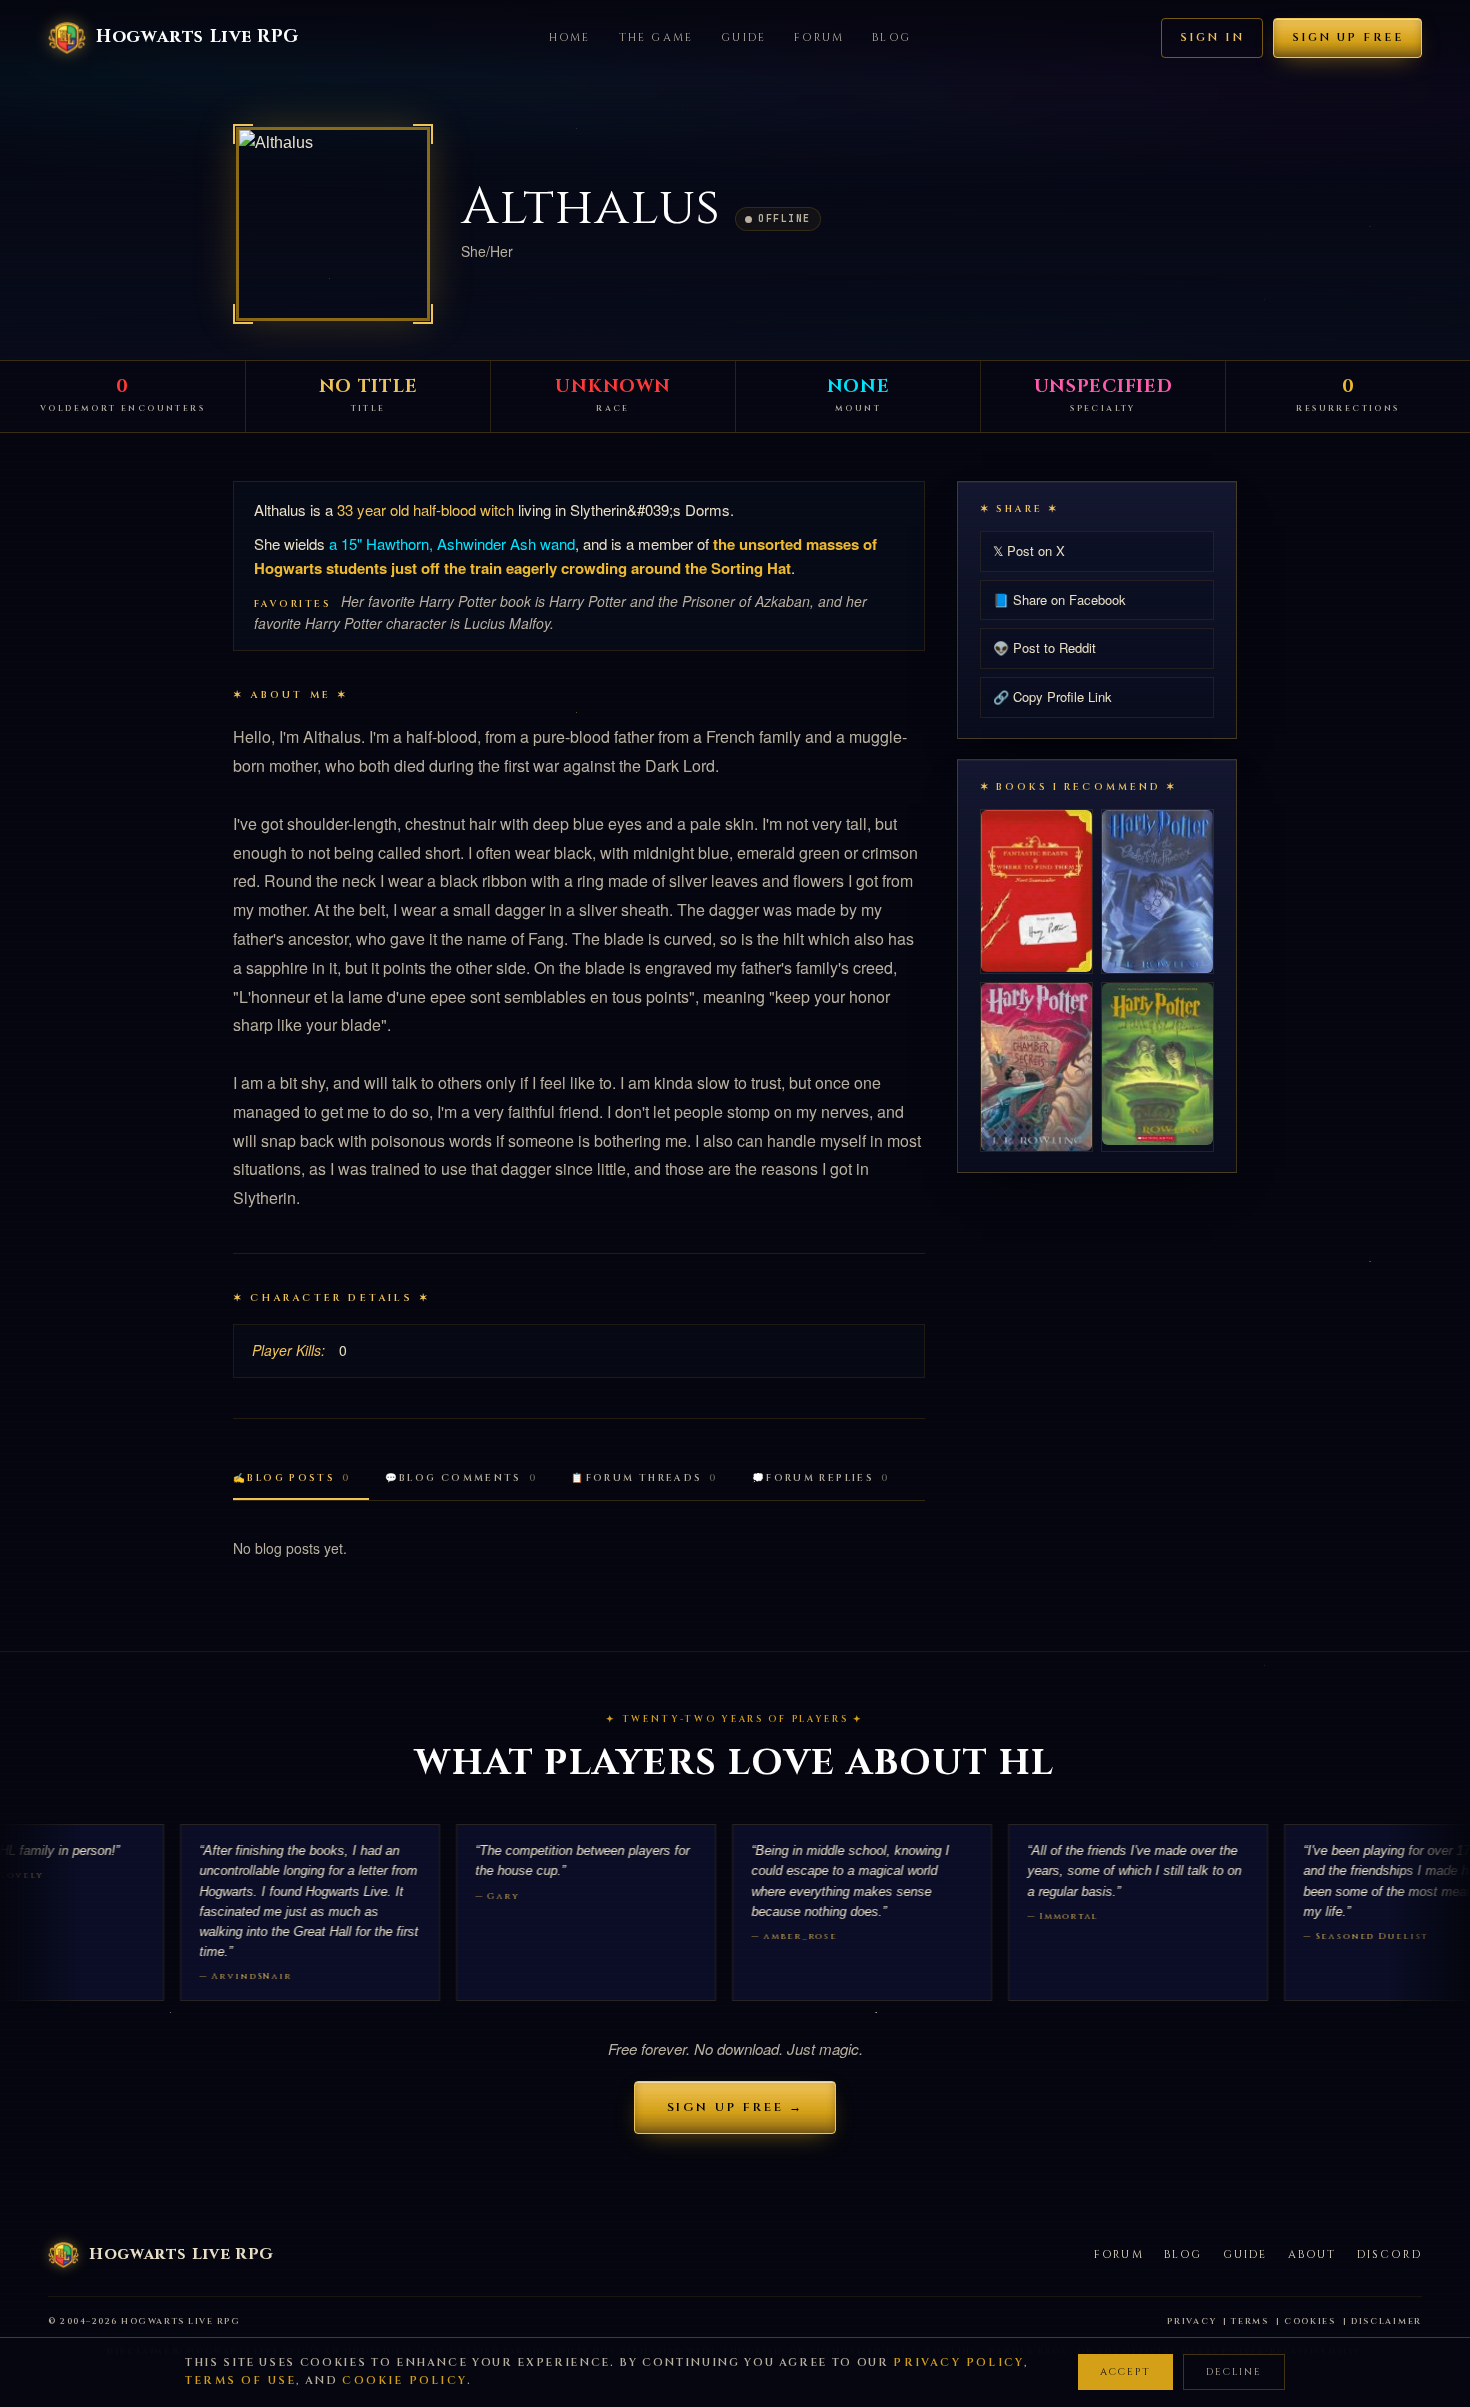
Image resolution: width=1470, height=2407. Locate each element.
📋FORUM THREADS (644, 1478)
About (1312, 2254)
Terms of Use (240, 2380)
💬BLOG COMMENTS (461, 1478)
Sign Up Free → (735, 2107)
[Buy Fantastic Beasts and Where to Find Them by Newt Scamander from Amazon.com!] (1036, 890)
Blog (891, 37)
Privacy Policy (958, 2362)
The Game (656, 37)
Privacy (1191, 2321)
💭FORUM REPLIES (821, 1478)
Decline (1234, 2372)
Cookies (1310, 2321)
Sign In (1212, 37)
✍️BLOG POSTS (292, 1478)
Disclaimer (1386, 2321)
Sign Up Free (1347, 37)
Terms (1250, 2321)
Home (570, 37)
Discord (1389, 2254)
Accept (1125, 2372)
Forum (819, 37)
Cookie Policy (404, 2380)
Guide (743, 37)
